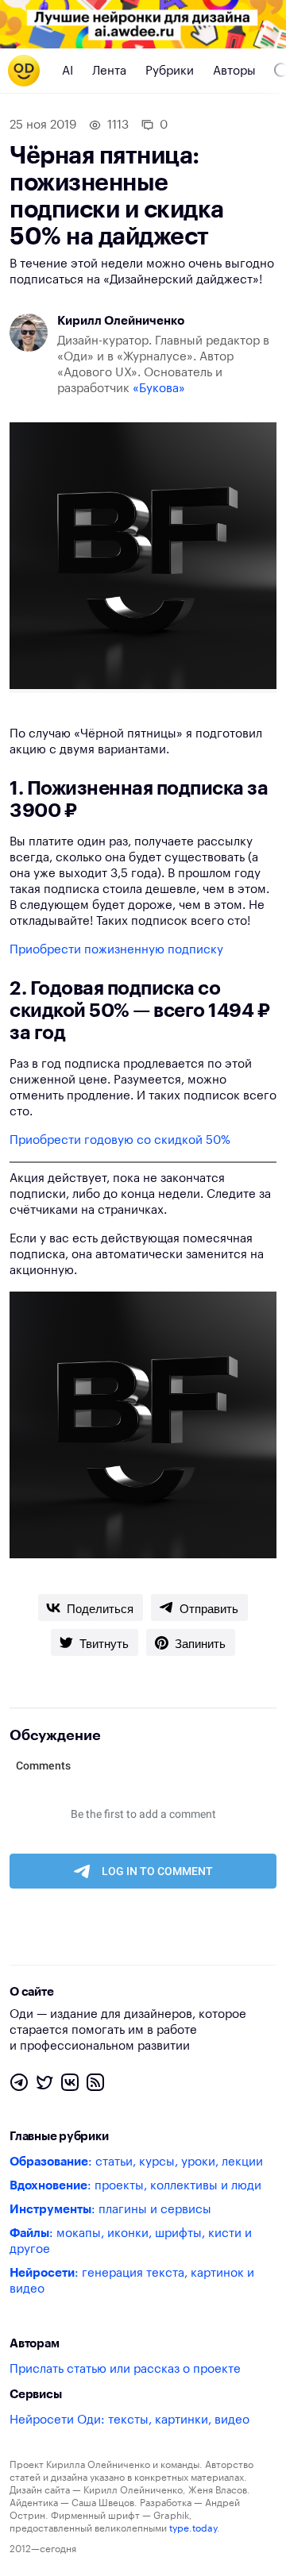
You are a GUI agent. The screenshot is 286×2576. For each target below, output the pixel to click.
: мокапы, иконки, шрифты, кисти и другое (131, 2241)
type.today (193, 2528)
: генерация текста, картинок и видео (132, 2281)
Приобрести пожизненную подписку (116, 950)
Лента (109, 71)
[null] (91, 1608)
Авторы (234, 71)
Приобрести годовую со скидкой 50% (120, 1140)
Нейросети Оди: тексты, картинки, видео (129, 2420)
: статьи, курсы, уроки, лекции (136, 2162)
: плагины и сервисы (110, 2210)
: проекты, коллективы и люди (135, 2186)
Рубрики (170, 71)
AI (68, 71)
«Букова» (159, 389)
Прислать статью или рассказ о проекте (125, 2369)
